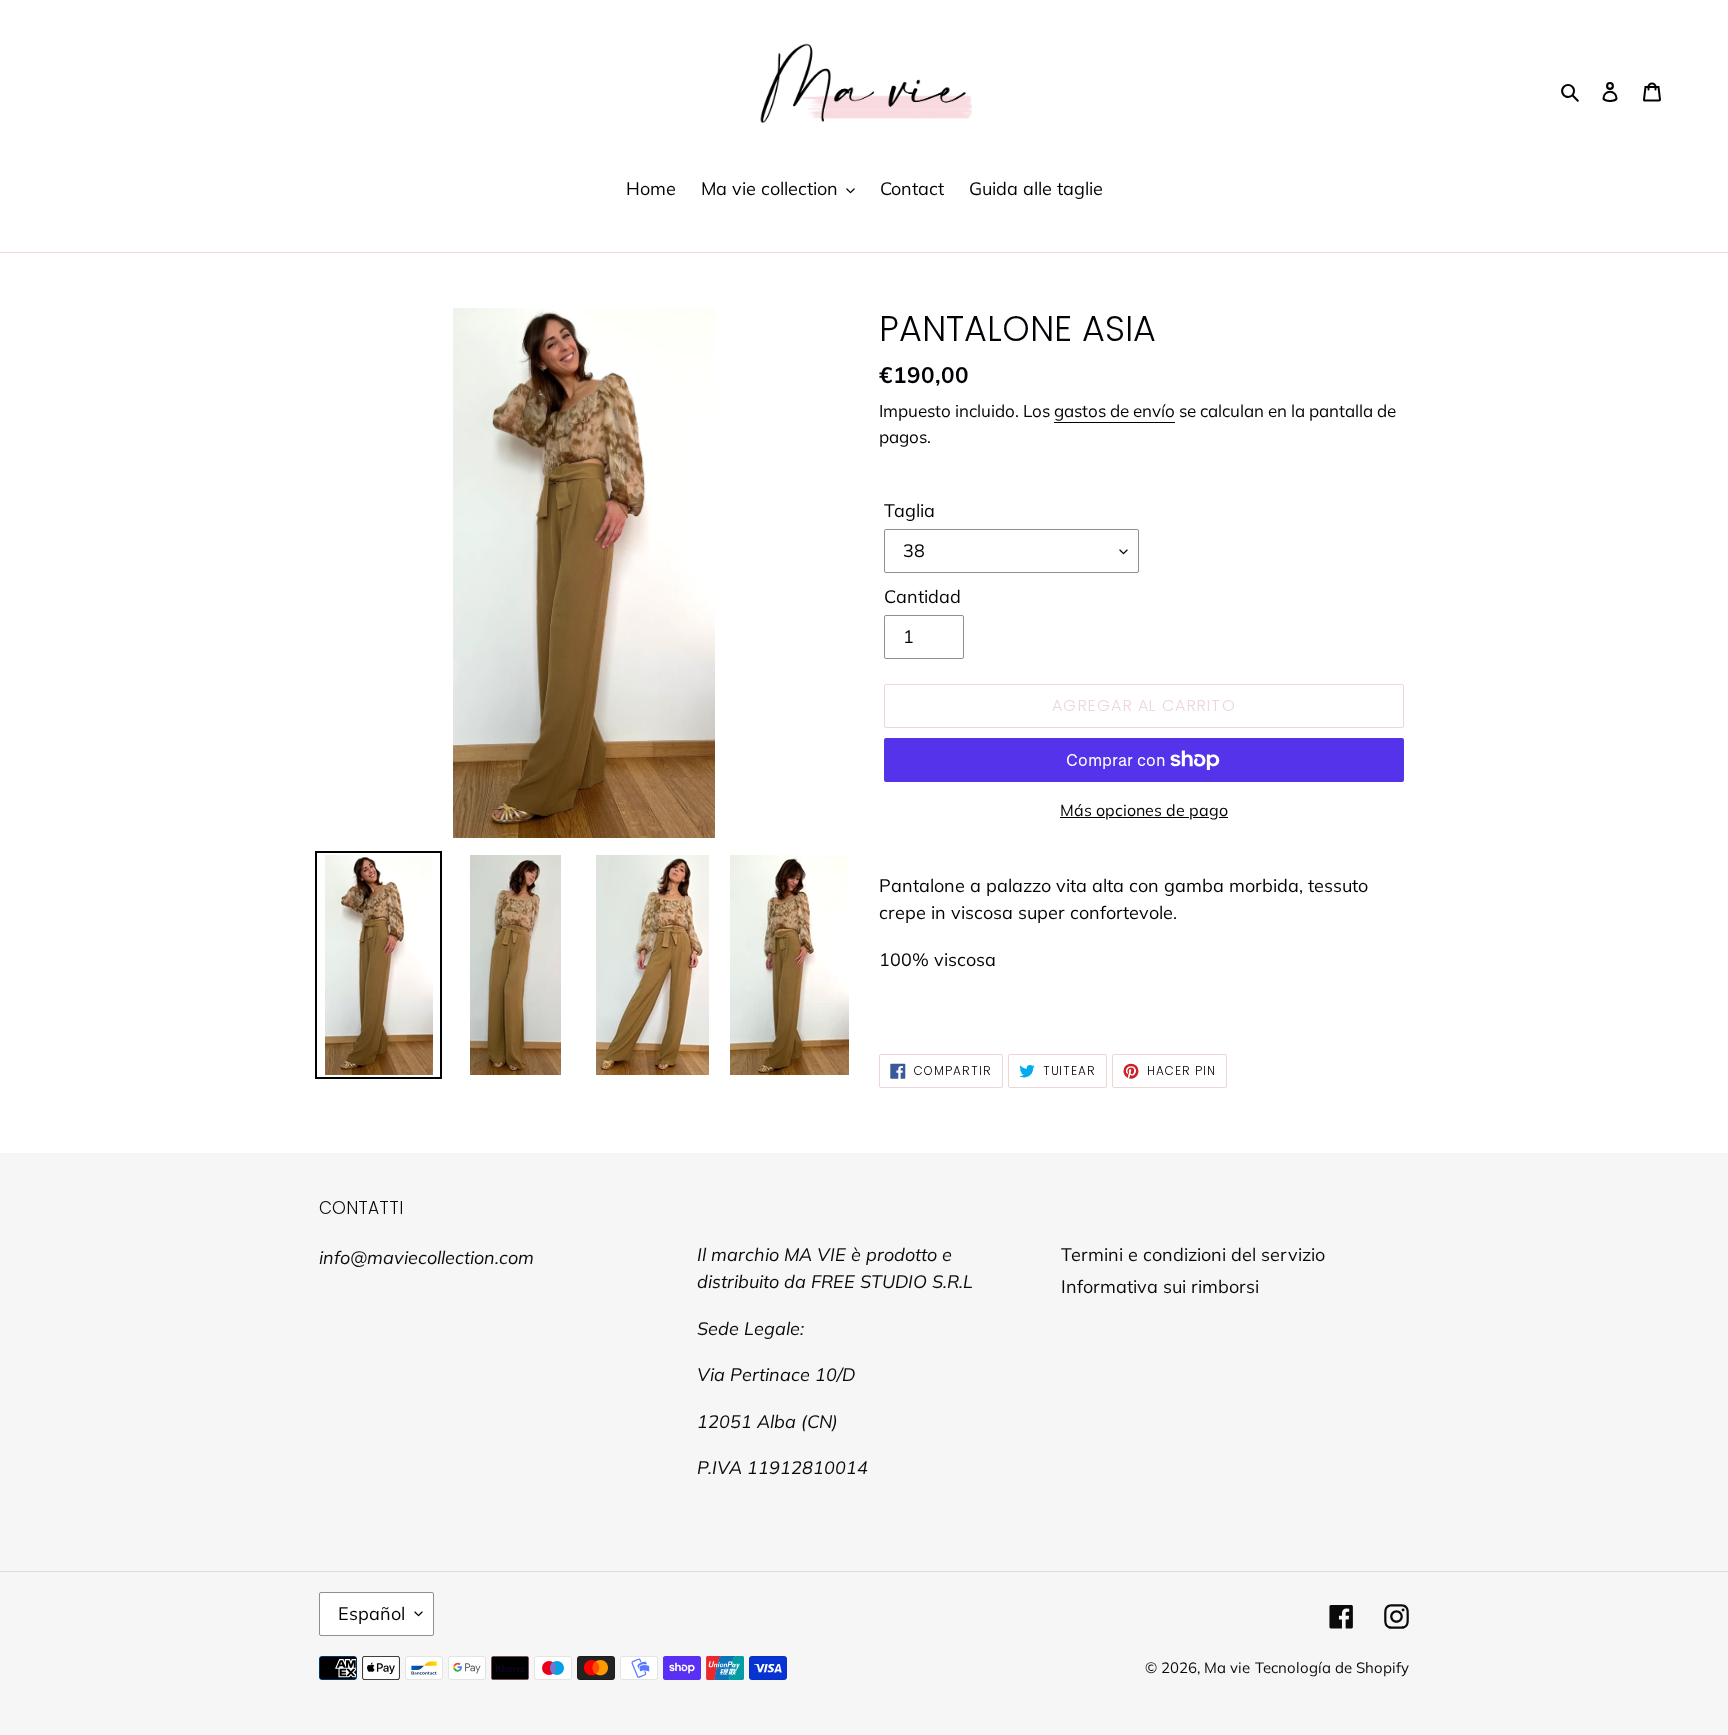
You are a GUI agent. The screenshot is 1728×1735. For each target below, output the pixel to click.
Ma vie (1227, 1667)
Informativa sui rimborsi (1160, 1286)
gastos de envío (1114, 410)
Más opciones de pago (1144, 810)
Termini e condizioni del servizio (1193, 1254)
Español (371, 1613)
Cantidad (922, 596)
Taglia (909, 510)
